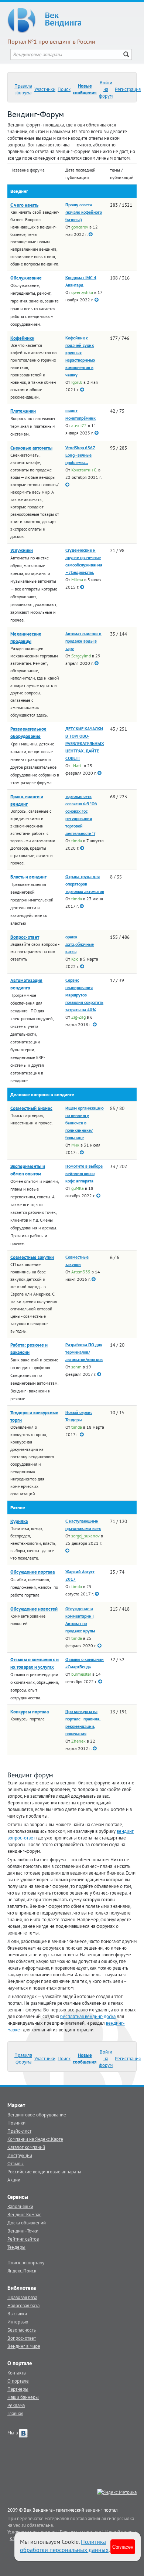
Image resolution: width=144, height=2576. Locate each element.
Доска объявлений (27, 2223)
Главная (15, 2413)
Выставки (17, 2313)
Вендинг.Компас (24, 2214)
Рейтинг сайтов (23, 2239)
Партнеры (18, 2389)
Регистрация (128, 89)
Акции (14, 2180)
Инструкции (20, 2155)
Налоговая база (23, 2305)
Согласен (123, 2547)
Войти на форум (106, 89)
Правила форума (23, 89)
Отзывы (16, 2163)
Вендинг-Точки (23, 2231)
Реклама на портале (80, 2532)
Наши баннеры (23, 2397)
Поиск (64, 89)
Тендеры (16, 2247)
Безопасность (22, 2330)
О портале (18, 2381)
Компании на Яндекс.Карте (35, 2139)
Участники (45, 89)
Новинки (16, 2123)
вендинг (94, 2510)
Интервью (18, 2322)
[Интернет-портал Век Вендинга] (72, 20)
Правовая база (22, 2297)
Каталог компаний (26, 2147)
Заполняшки (20, 2206)
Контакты (17, 2373)
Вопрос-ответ (22, 2338)
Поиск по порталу (26, 2262)
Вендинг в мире (24, 2346)
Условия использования (32, 2532)
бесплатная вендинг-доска (88, 2016)
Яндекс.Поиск (22, 2271)
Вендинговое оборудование (37, 2115)
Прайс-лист (19, 2131)
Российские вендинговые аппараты (44, 2172)
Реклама (16, 2405)
